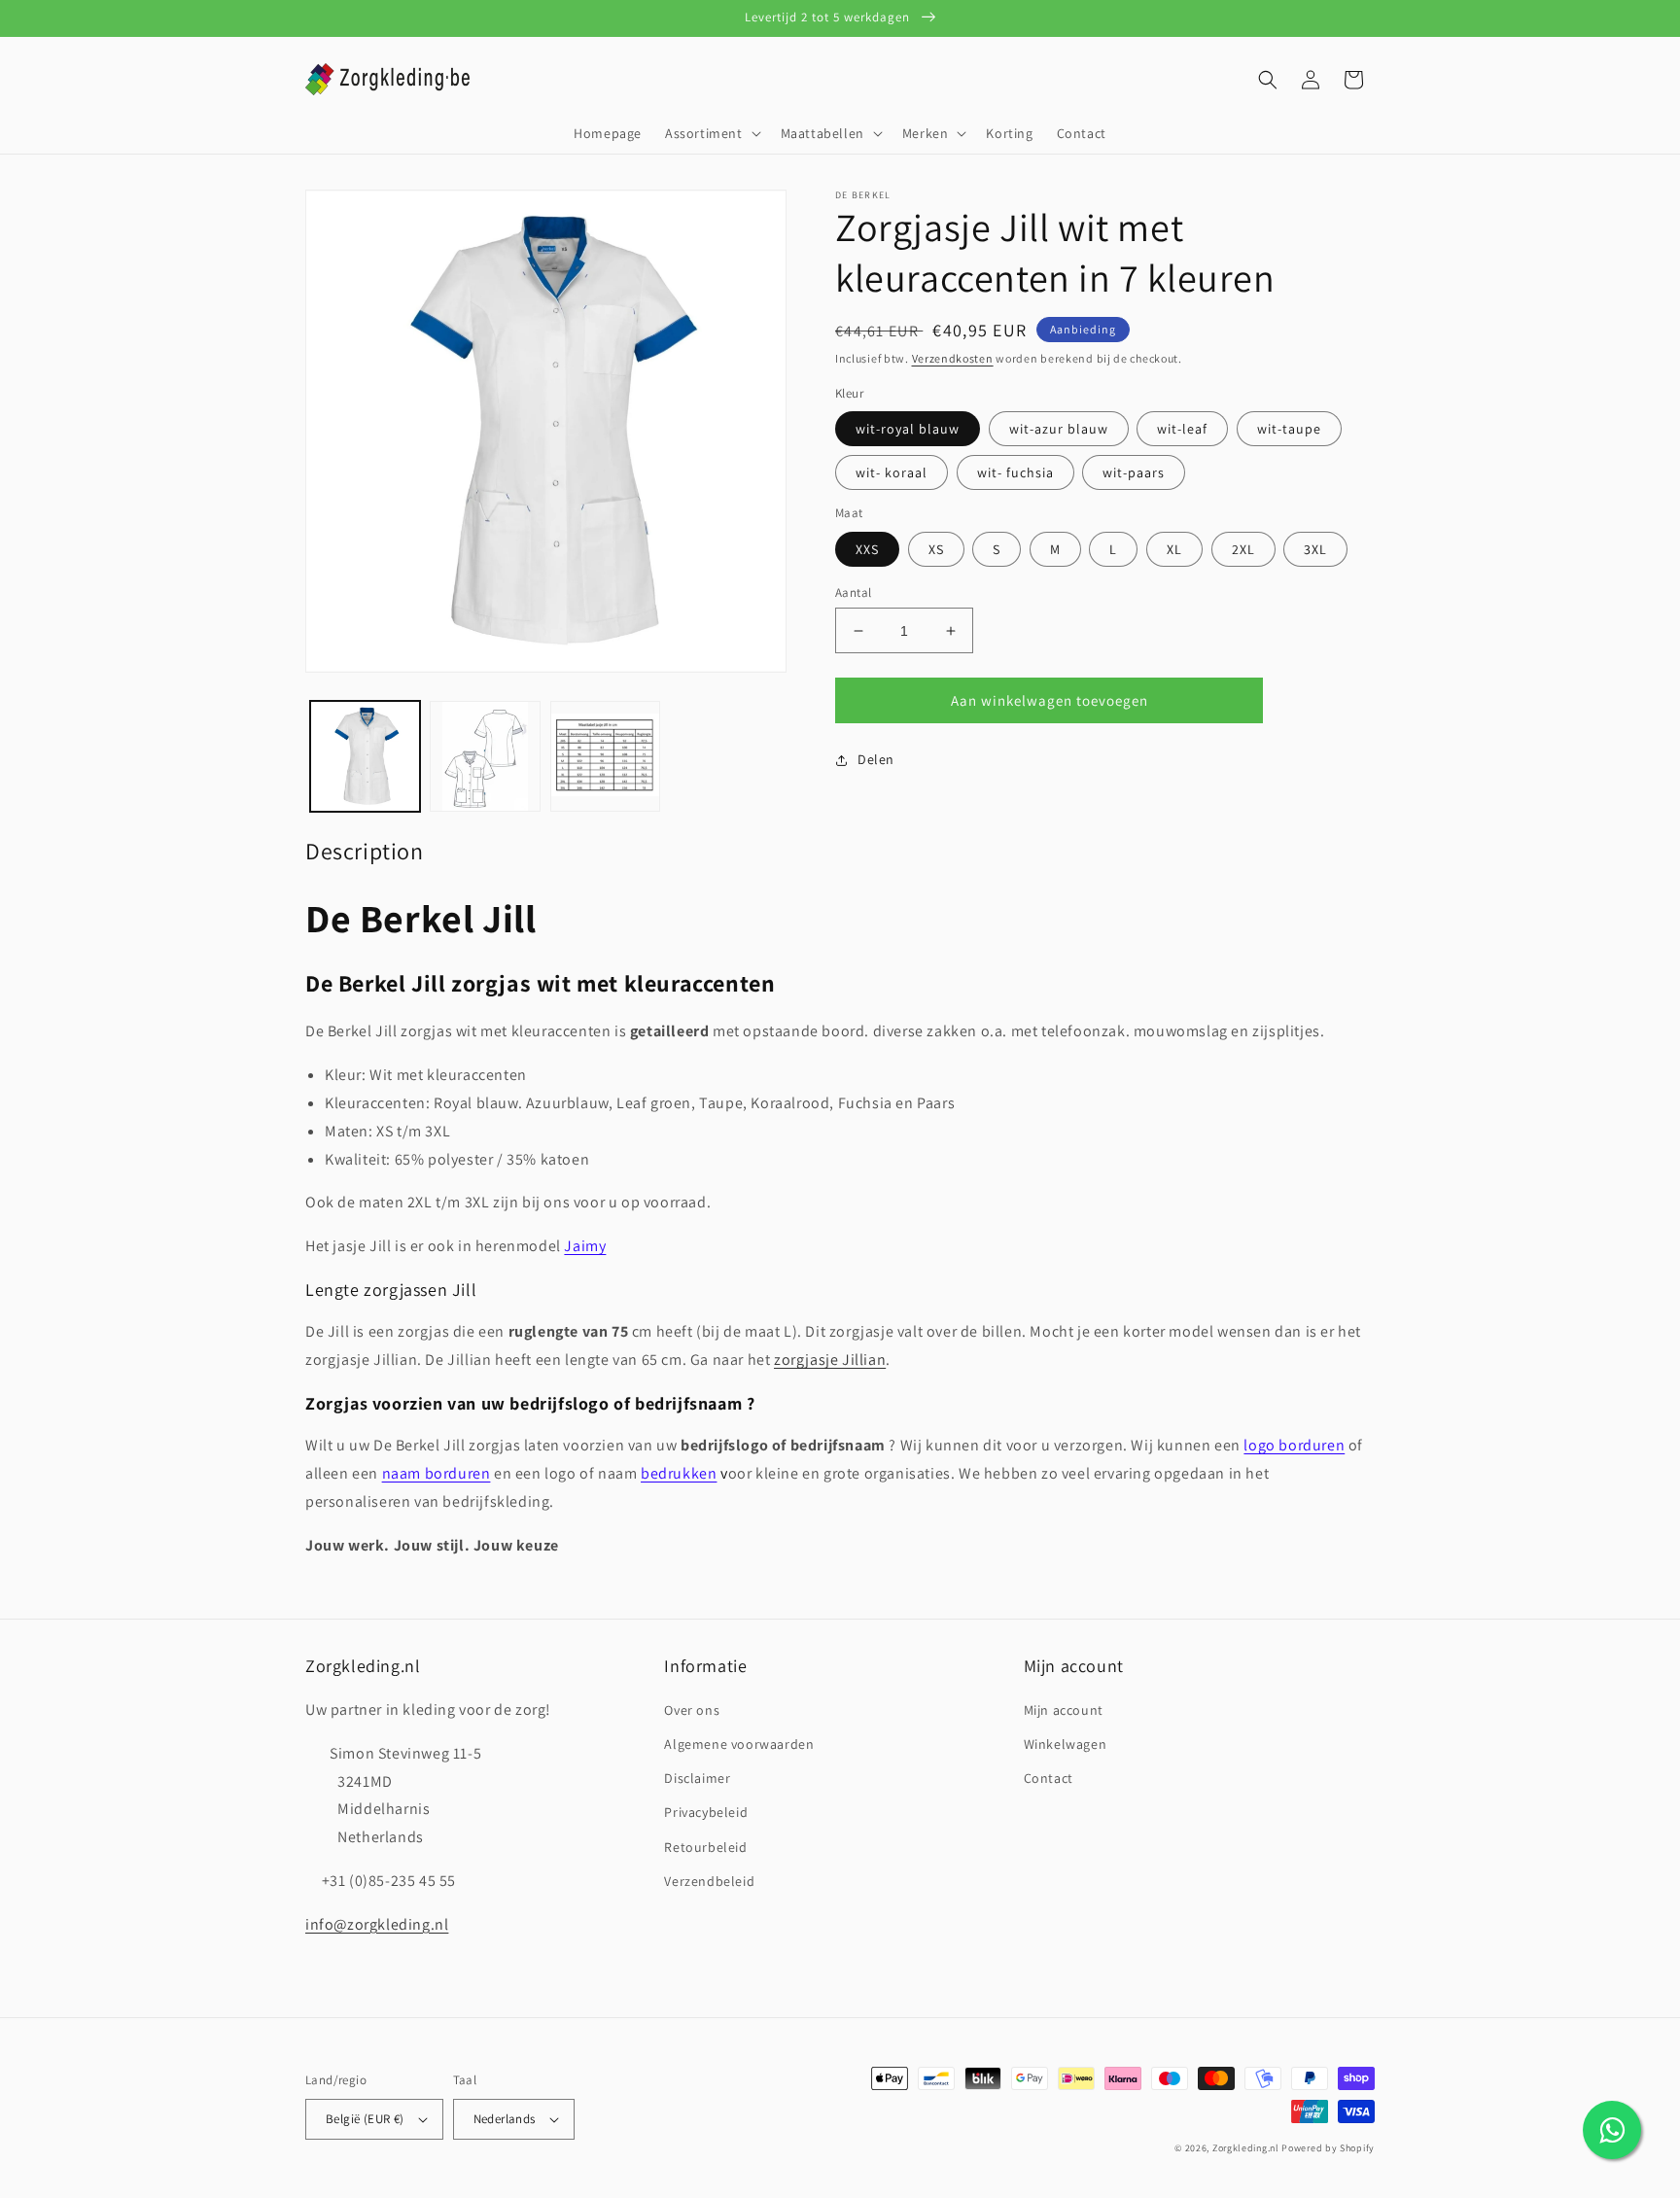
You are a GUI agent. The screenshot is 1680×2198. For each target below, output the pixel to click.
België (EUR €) (365, 2119)
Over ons (692, 1710)
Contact (1049, 1778)
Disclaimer (697, 1778)
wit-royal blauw (908, 429)
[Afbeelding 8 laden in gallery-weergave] (485, 756)
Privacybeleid (706, 1812)
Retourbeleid (705, 1847)
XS (936, 549)
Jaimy (585, 1246)
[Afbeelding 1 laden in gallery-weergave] (365, 756)
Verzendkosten (953, 358)
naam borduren (437, 1473)
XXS (867, 549)
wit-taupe (1289, 429)
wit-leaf (1182, 429)
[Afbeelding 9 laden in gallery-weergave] (605, 756)
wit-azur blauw (1059, 429)
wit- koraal (892, 472)
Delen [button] (876, 759)
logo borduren (1294, 1445)
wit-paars (1134, 472)
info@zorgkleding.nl (377, 1924)
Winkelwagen (1066, 1744)
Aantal (853, 593)
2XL (1243, 549)
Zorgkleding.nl (1246, 2148)
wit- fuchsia (1015, 472)
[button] (711, 133)
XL (1174, 549)
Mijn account (1064, 1710)
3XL (1315, 549)
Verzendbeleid (709, 1881)
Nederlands (505, 2119)
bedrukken (679, 1473)
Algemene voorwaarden (739, 1744)
